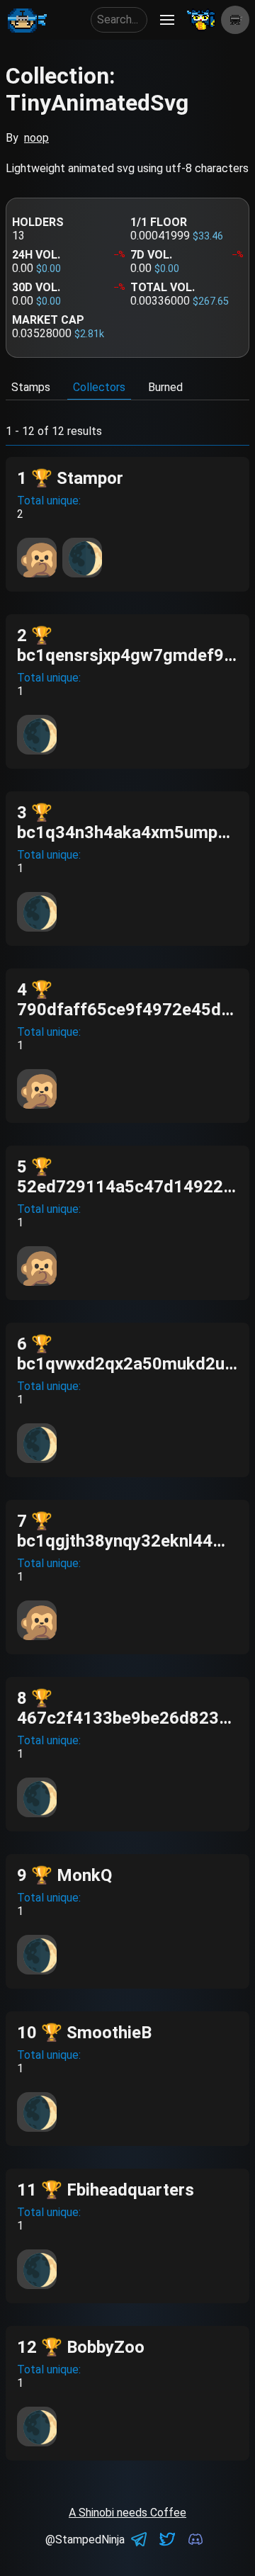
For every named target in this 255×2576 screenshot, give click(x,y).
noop (36, 138)
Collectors (99, 387)
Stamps (31, 387)
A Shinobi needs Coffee (127, 2513)
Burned (165, 387)
